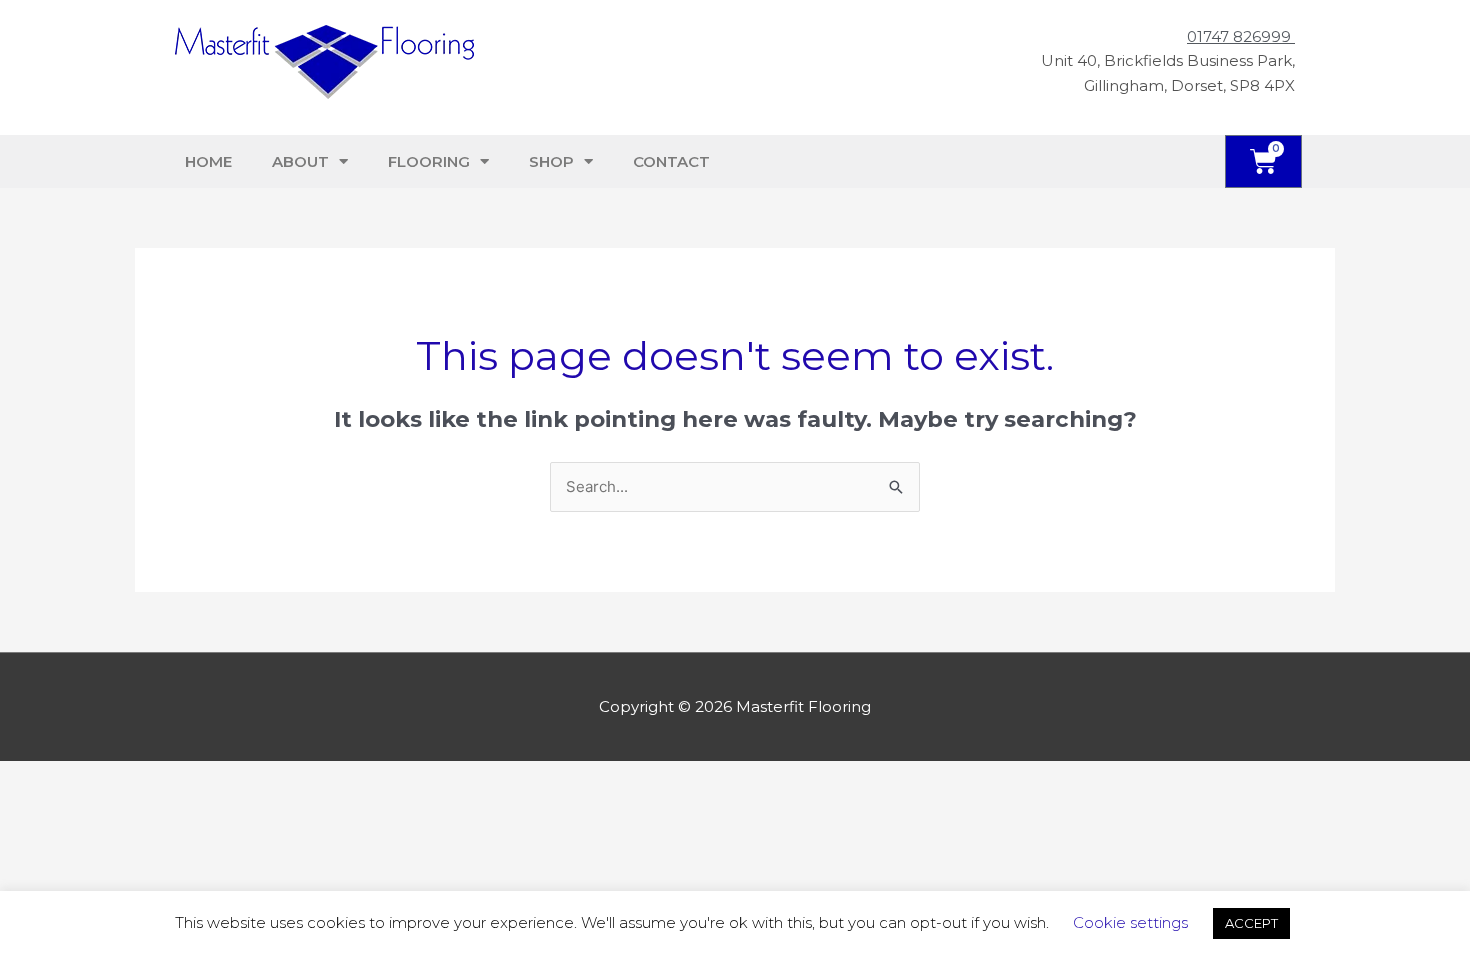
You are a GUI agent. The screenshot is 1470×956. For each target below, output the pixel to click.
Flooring (429, 161)
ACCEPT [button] (1251, 923)
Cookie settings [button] (1130, 922)
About (300, 161)
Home (208, 161)
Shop (551, 161)
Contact (671, 161)
